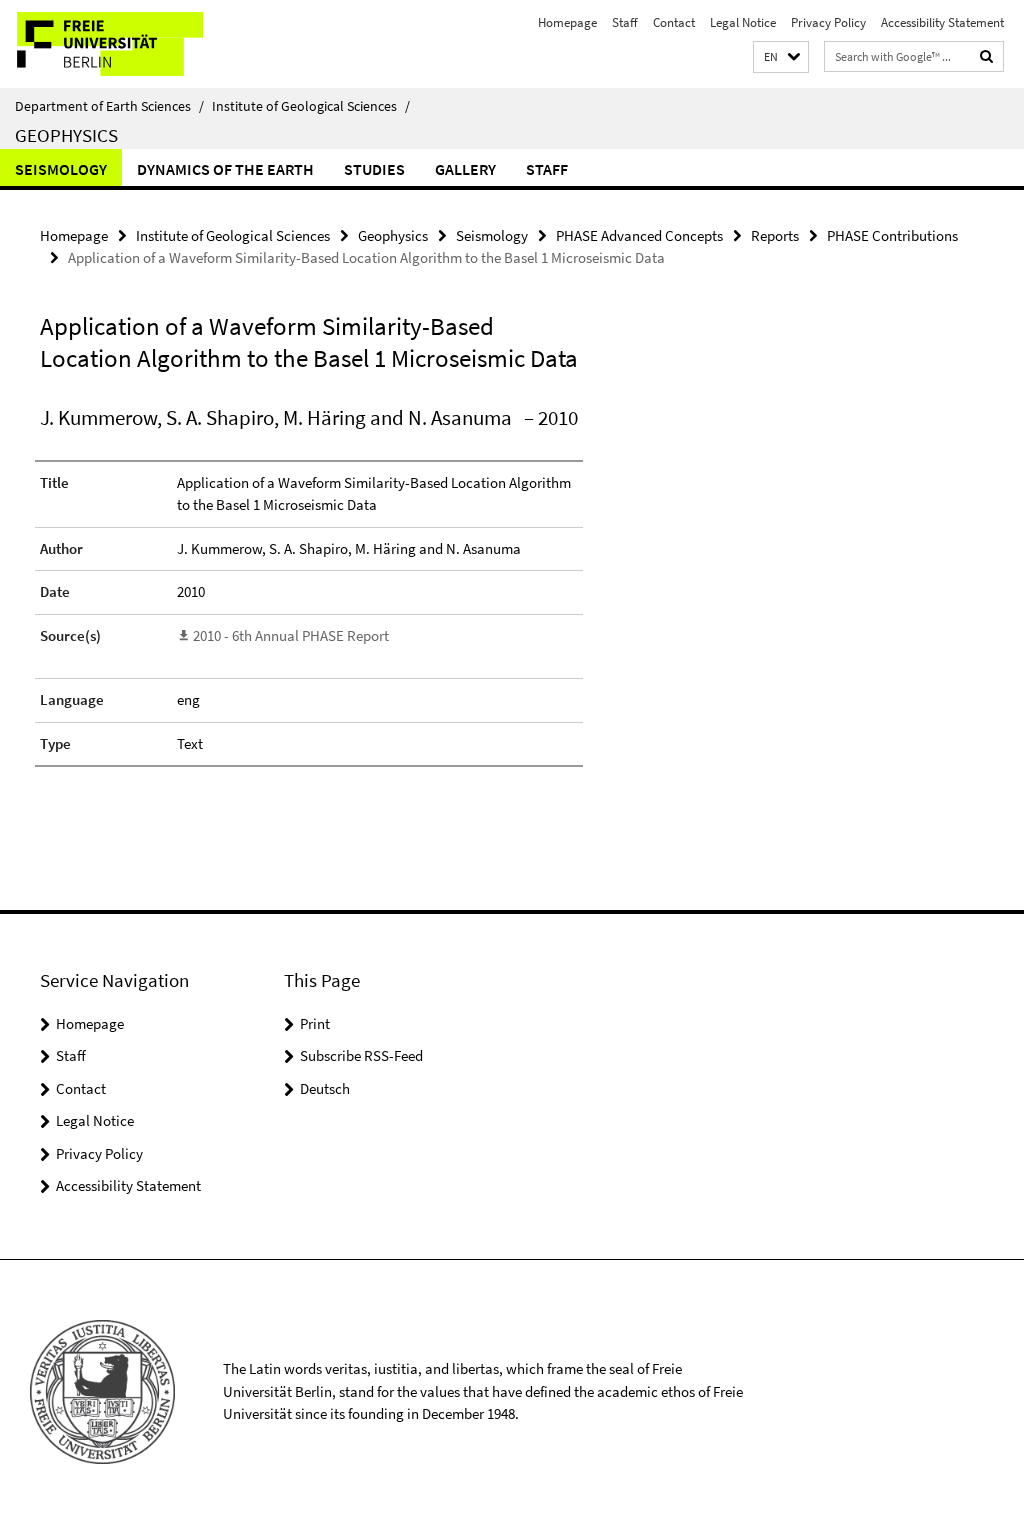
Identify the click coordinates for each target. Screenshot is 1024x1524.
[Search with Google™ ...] (987, 56)
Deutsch (325, 1088)
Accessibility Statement (942, 22)
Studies (374, 169)
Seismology (61, 169)
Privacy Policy (828, 22)
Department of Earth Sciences (109, 106)
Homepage (567, 22)
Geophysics (66, 135)
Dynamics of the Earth (225, 169)
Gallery (465, 169)
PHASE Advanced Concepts (639, 235)
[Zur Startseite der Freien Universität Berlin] (132, 44)
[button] (781, 57)
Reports (775, 235)
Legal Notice (743, 22)
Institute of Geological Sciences (311, 106)
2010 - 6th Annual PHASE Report (291, 635)
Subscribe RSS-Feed (361, 1055)
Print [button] (315, 1023)
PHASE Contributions (892, 235)
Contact (674, 22)
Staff (625, 22)
